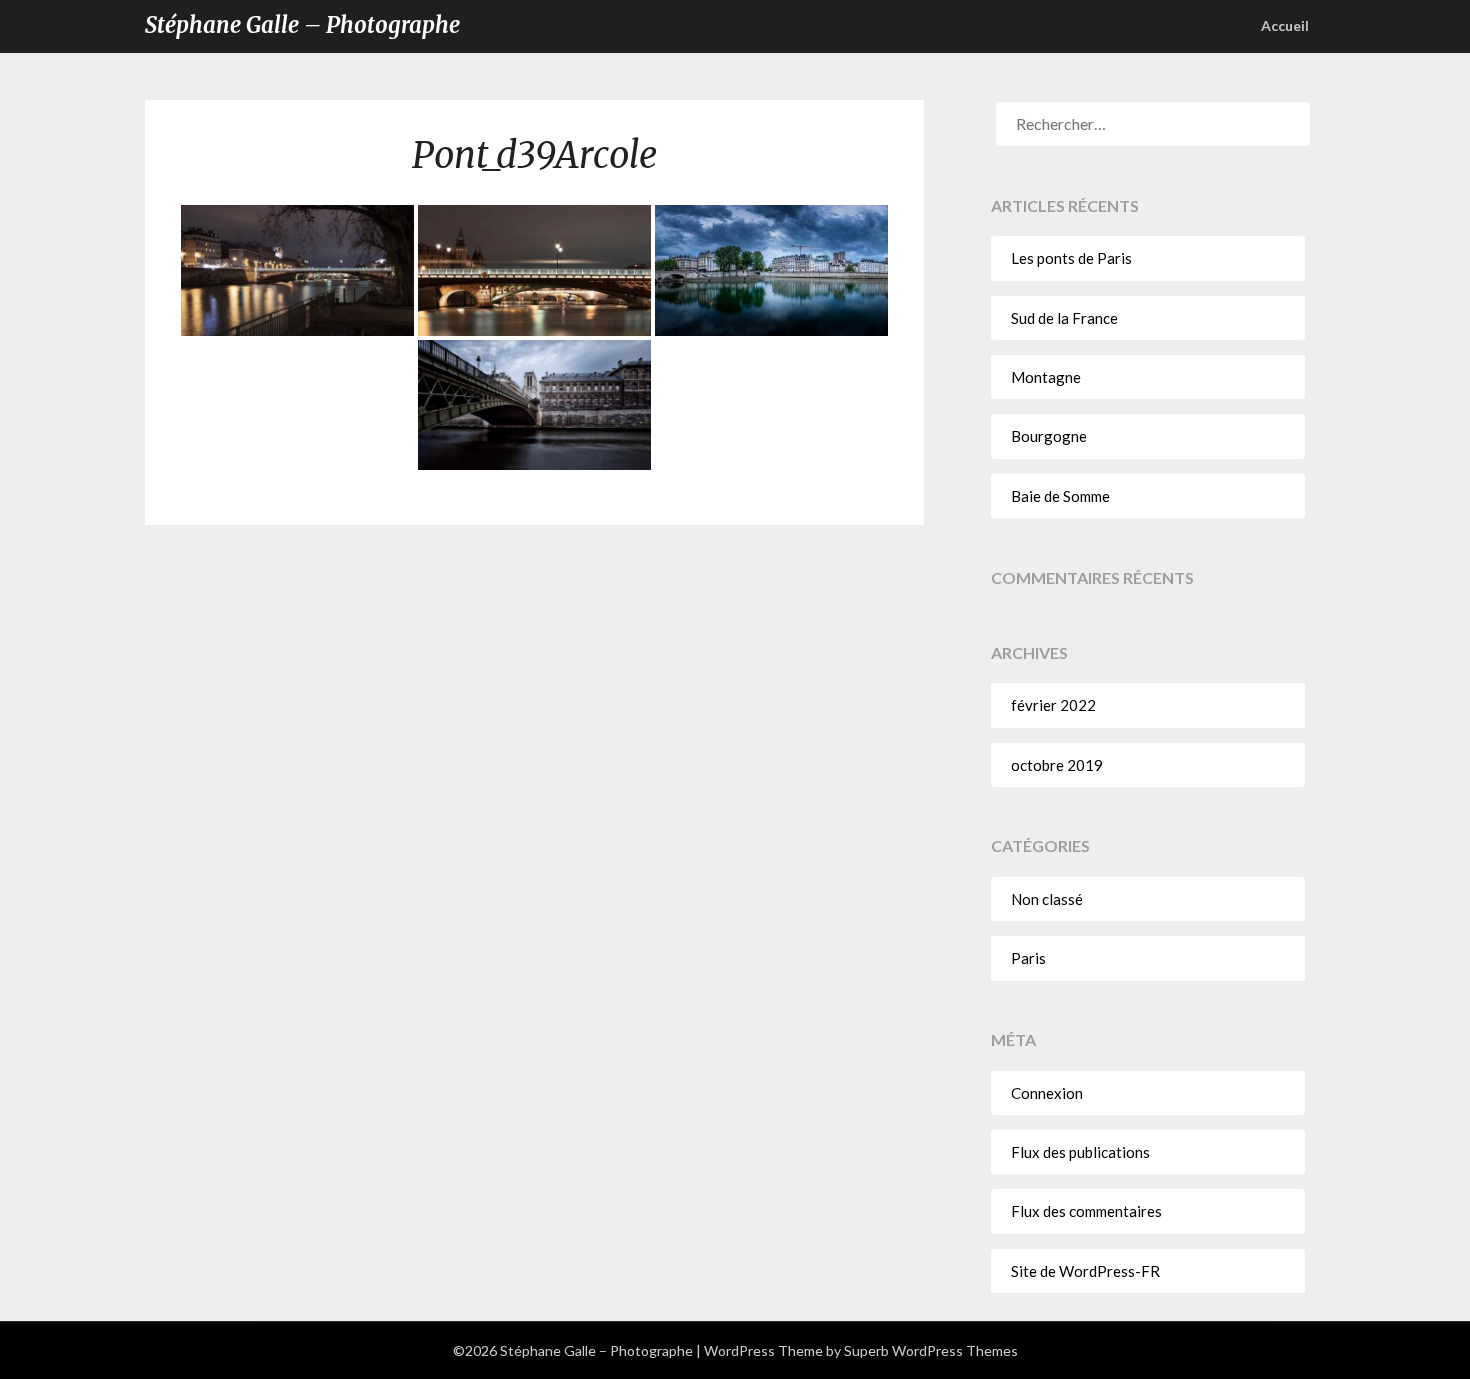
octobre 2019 (1057, 765)
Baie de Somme (1060, 496)
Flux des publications (1080, 1152)
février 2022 (1053, 705)
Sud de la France (1064, 318)
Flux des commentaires (1086, 1211)
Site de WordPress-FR (1085, 1271)
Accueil (1285, 25)
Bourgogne (1049, 436)
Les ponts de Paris (1071, 258)
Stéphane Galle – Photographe (302, 25)
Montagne (1046, 377)
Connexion (1047, 1093)
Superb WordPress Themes (931, 1350)
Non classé (1047, 899)
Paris (1028, 958)
